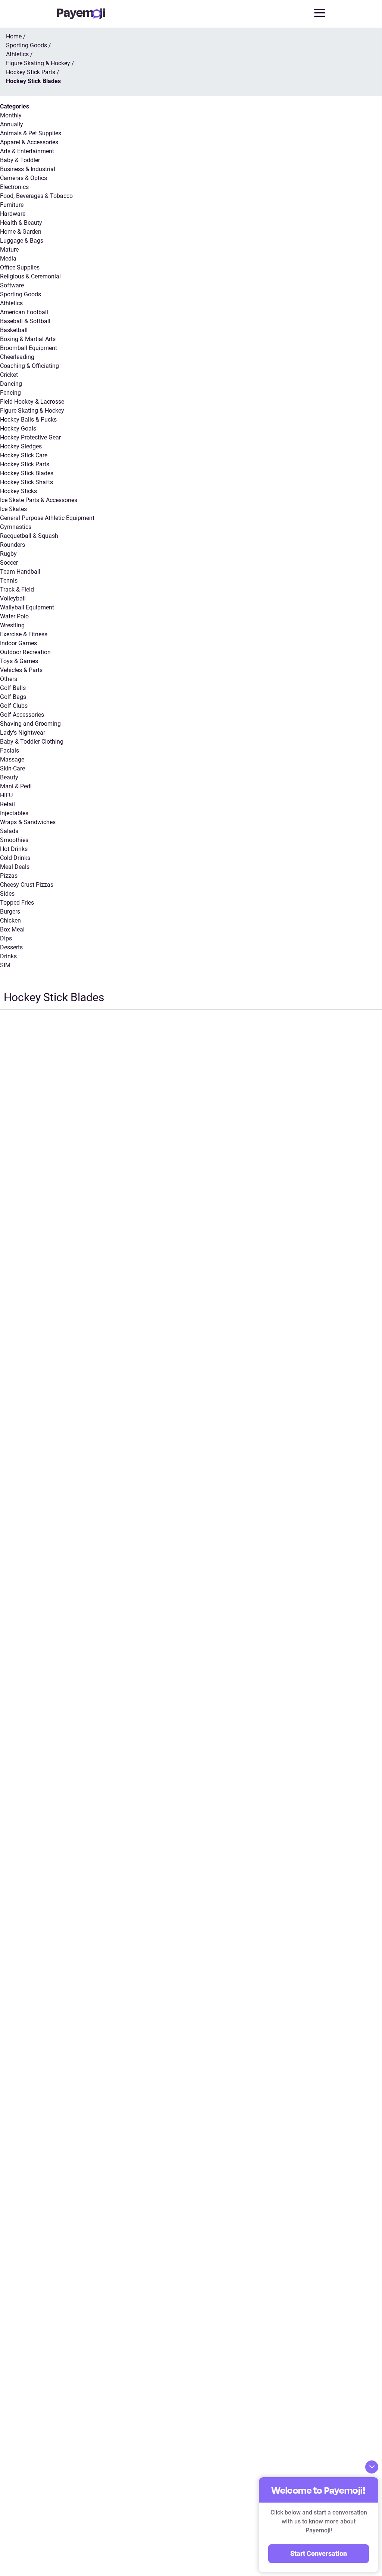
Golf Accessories (22, 715)
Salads (9, 831)
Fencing (10, 393)
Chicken (10, 920)
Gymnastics (16, 527)
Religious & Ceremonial (30, 276)
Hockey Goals (18, 428)
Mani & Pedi (16, 786)
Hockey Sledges (21, 446)
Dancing (11, 384)
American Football (24, 312)
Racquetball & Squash (29, 536)
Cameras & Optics (24, 178)
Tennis (9, 581)
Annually (12, 124)
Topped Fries (17, 903)
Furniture (12, 205)
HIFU (6, 795)
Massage (12, 759)
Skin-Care (12, 768)
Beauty (9, 777)
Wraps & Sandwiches (28, 822)
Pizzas (9, 876)
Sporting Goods (21, 294)
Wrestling (12, 625)
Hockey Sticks (18, 491)
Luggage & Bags (22, 241)
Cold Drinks (15, 858)
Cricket (9, 375)
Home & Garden (21, 232)
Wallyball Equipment (27, 607)
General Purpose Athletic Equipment (47, 518)
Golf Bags (13, 697)
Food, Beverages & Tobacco (36, 196)
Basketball (14, 330)
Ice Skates (13, 509)
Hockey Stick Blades (27, 473)
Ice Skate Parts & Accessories (39, 500)
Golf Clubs (14, 706)
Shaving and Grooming (30, 724)
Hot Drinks (14, 849)
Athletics (11, 303)
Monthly (11, 115)
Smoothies (14, 840)
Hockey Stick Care (24, 455)
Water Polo (14, 616)
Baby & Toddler (20, 160)
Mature (9, 250)
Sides (7, 894)
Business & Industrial (28, 169)
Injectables (14, 813)
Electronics (14, 187)
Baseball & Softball (25, 321)
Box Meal (12, 929)
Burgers (10, 912)
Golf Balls (13, 688)
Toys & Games (19, 661)
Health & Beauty (21, 223)
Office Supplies (20, 267)
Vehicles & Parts (21, 670)
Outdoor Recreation (25, 652)
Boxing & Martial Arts (28, 339)
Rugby (8, 554)
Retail (7, 804)
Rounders (12, 545)
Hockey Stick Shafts (26, 482)
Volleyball (13, 598)
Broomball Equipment (29, 348)
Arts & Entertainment (27, 151)
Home (14, 36)
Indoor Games (18, 643)
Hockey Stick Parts (25, 464)
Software (12, 285)
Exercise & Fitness (24, 634)
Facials (10, 751)
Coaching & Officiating (29, 366)
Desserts (11, 947)
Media (8, 258)
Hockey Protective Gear (30, 437)
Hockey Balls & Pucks (28, 420)
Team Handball (20, 572)
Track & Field (17, 589)
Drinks (8, 956)
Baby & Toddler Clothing (32, 742)
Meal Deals (15, 867)
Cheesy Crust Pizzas (27, 885)
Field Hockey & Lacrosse (32, 402)
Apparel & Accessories (29, 142)
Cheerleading (17, 357)
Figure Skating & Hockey (32, 411)
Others (9, 679)
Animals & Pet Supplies (31, 133)
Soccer (9, 563)
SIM (5, 965)
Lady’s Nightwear (23, 733)
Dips (6, 938)
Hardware (13, 214)
